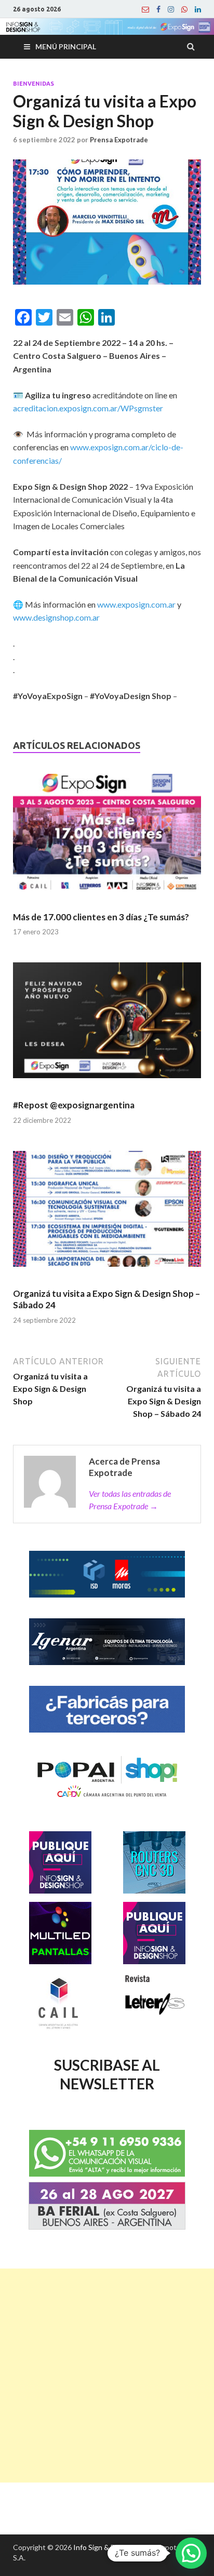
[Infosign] (145, 9)
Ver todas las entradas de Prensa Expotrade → (130, 1500)
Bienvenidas (34, 84)
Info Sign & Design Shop (112, 2547)
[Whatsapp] (184, 9)
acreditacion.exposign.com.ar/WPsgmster (88, 408)
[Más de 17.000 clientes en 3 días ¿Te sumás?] (107, 836)
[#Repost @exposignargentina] (107, 1025)
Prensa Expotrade (119, 140)
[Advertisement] (107, 2376)
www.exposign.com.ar (136, 604)
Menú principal (66, 46)
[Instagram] (171, 9)
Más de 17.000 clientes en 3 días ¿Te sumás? (101, 917)
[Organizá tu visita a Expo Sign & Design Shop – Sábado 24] (107, 1213)
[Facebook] (158, 9)
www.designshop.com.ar (56, 617)
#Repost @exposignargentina (74, 1105)
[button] (191, 2553)
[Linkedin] (198, 9)
